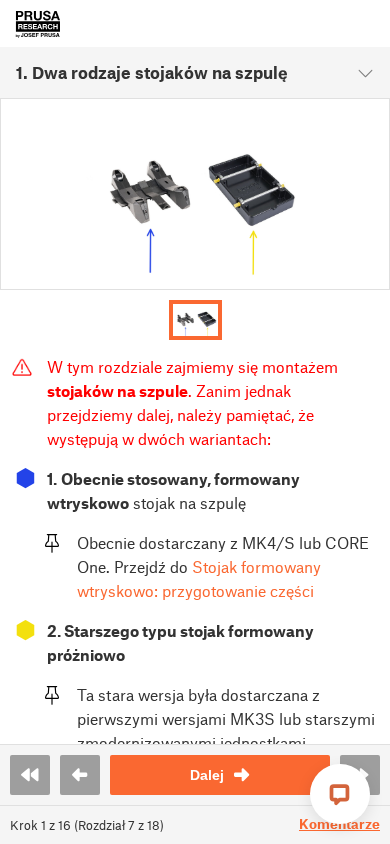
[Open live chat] (340, 794)
